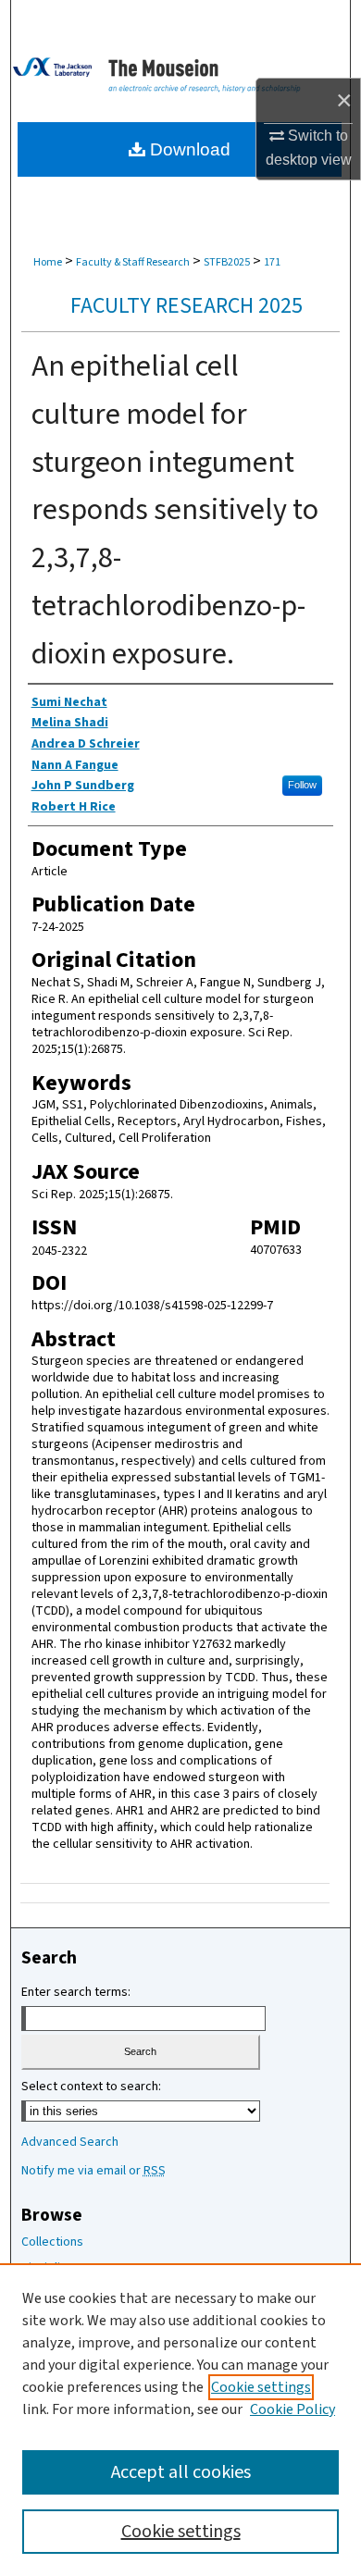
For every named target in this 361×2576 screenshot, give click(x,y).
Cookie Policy (293, 2409)
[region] (180, 2420)
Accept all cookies (181, 2472)
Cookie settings (261, 2387)
